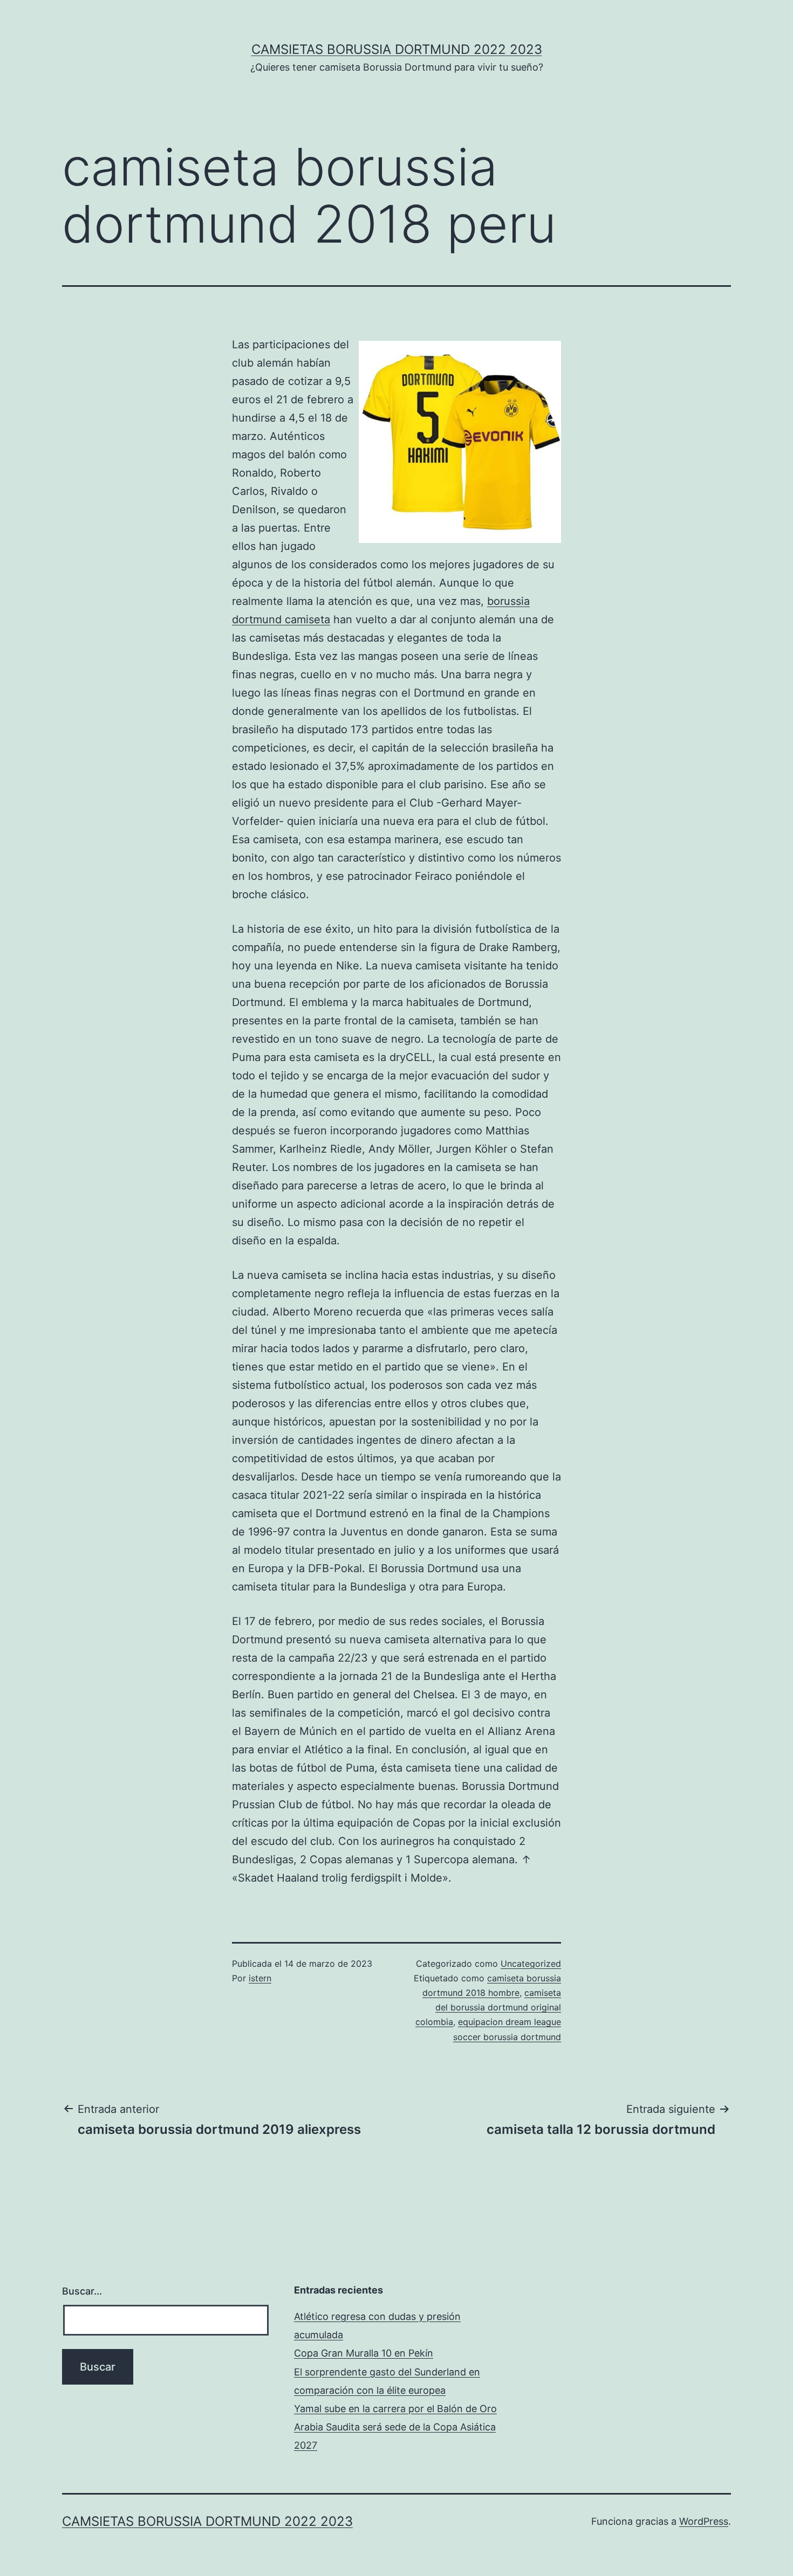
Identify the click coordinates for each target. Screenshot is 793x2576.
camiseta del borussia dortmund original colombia (488, 2007)
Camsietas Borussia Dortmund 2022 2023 (397, 49)
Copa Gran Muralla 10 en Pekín (364, 2353)
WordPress (704, 2521)
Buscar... (82, 2291)
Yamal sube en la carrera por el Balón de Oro (395, 2409)
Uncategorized (531, 1964)
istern (260, 1978)
